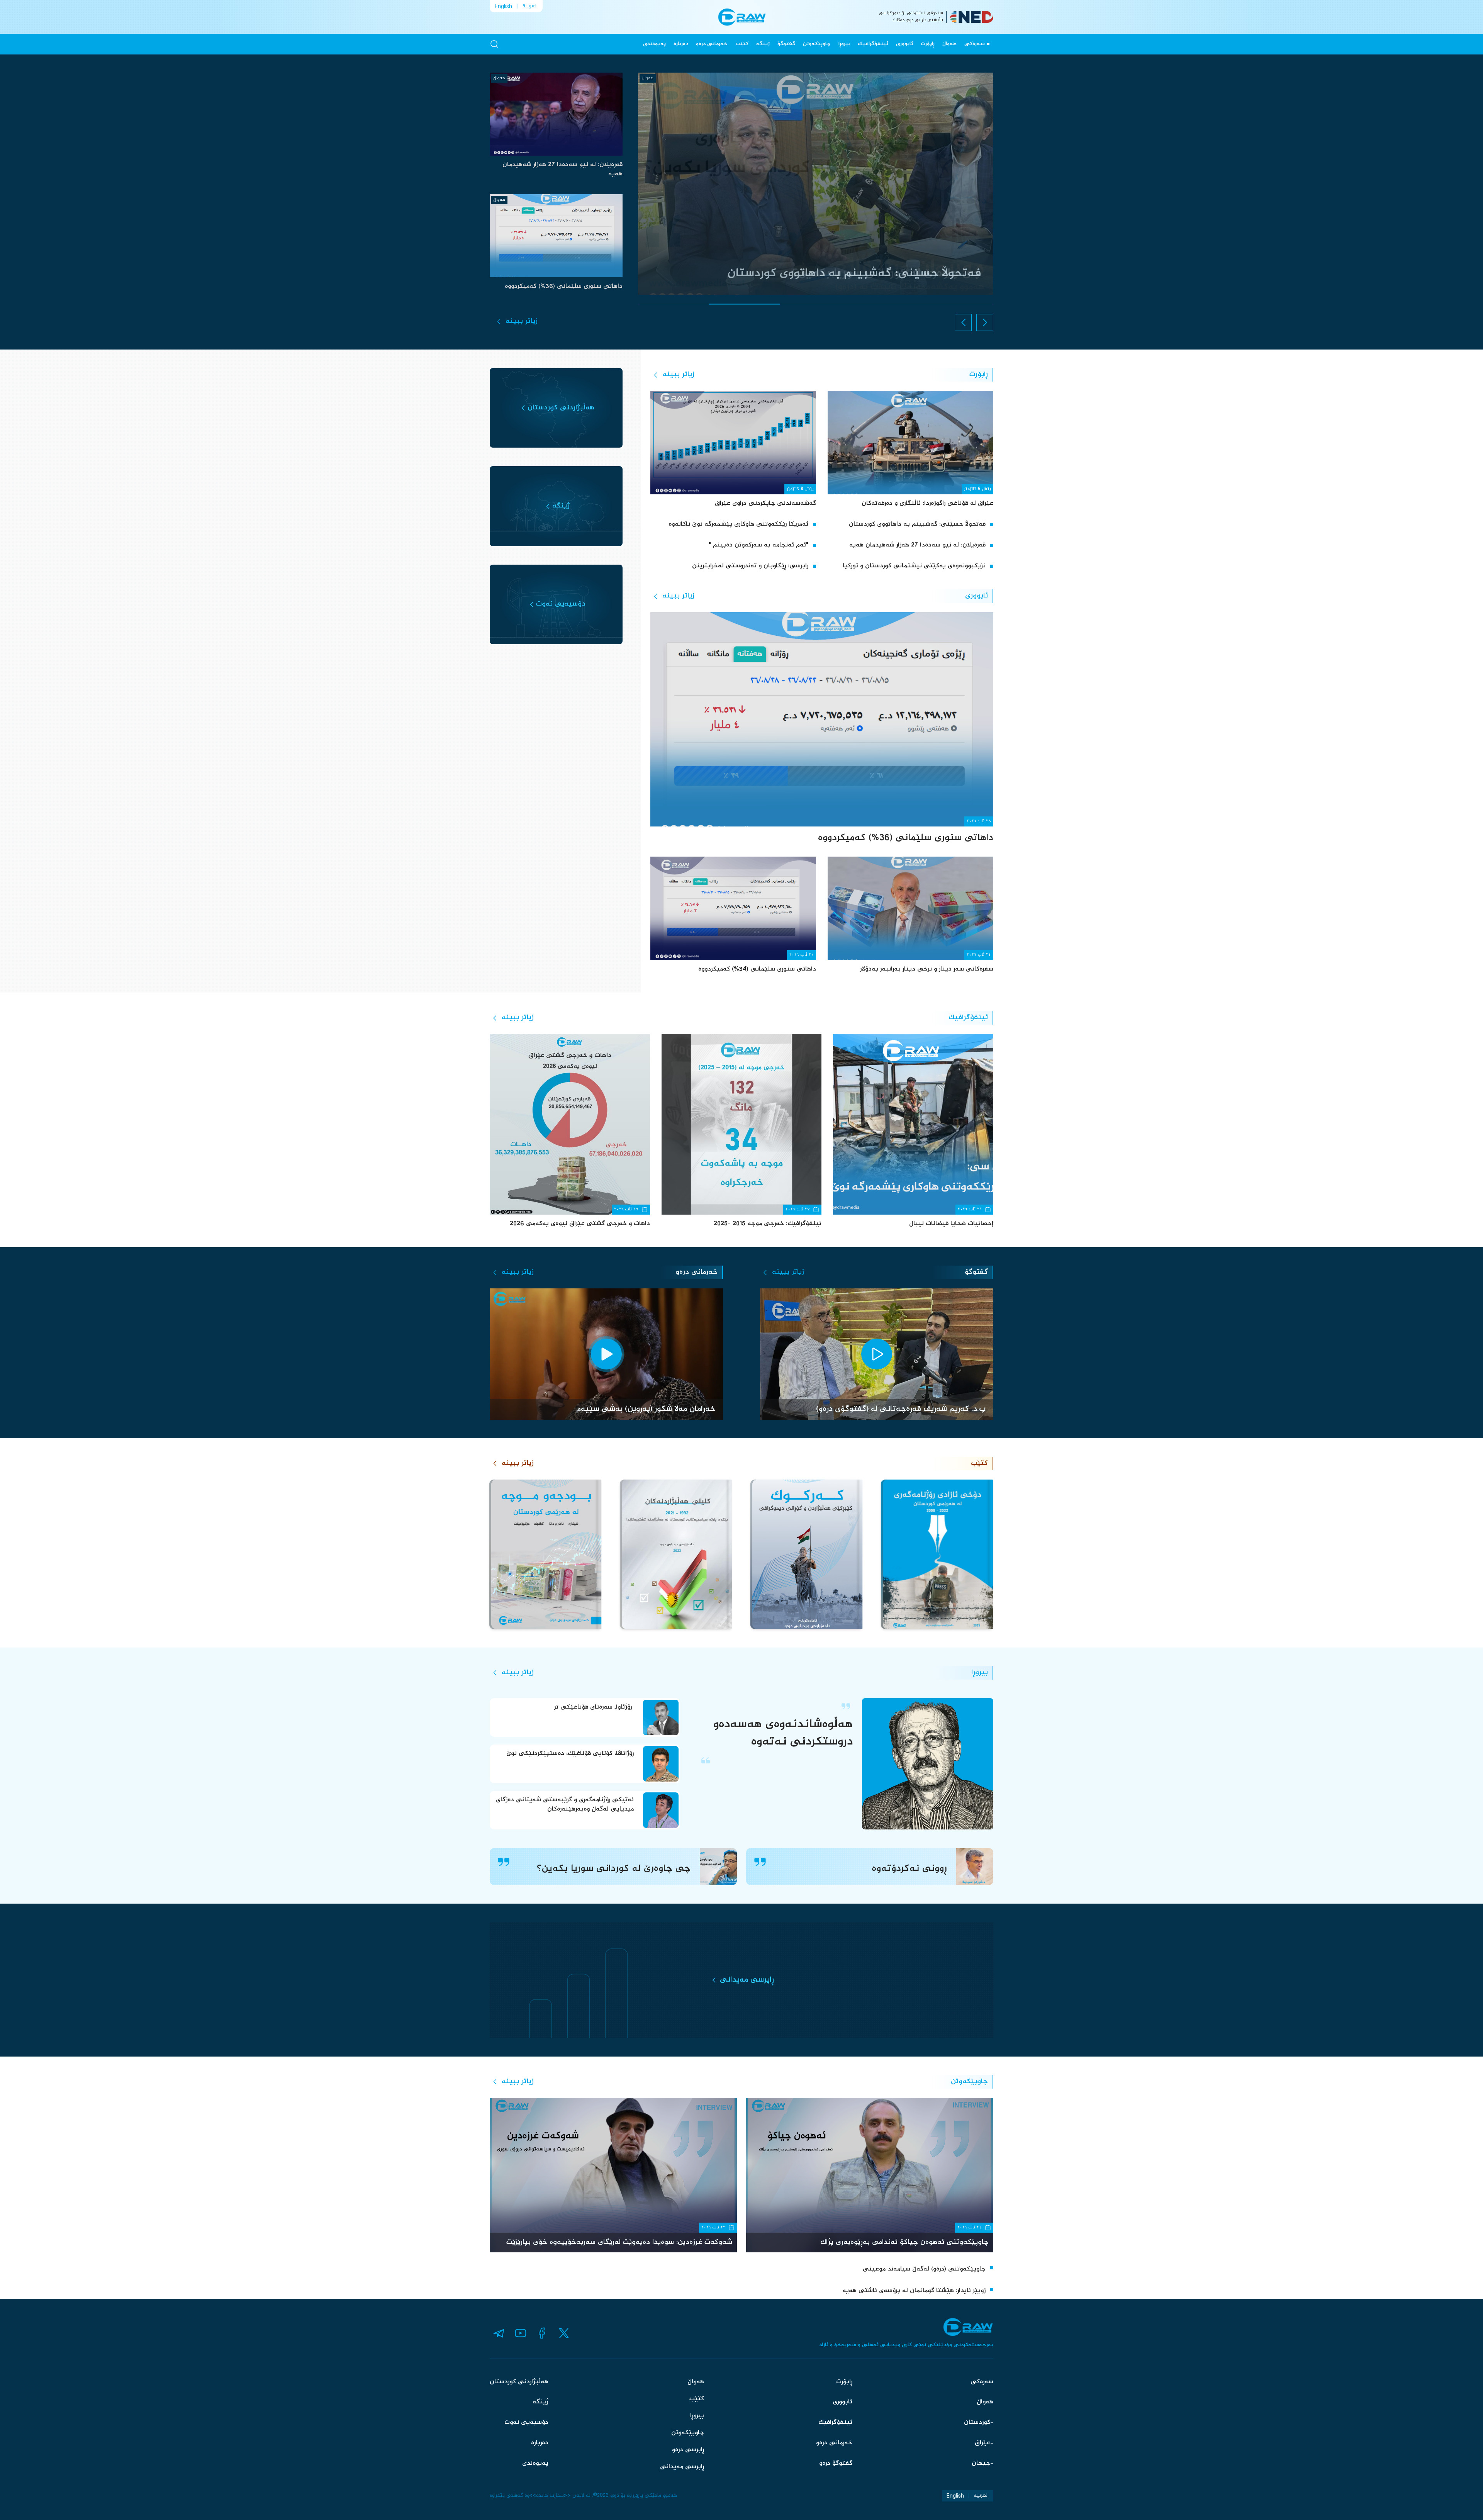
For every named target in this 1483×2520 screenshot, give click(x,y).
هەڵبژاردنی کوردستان (519, 2382)
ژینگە (763, 44)
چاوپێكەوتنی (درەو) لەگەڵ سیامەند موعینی (924, 2269)
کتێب (742, 44)
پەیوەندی (654, 44)
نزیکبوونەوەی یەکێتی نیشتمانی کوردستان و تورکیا (914, 566)
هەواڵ (949, 44)
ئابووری (904, 44)
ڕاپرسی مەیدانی (682, 2467)
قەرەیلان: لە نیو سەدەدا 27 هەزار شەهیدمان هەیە (917, 545)
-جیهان (982, 2463)
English (503, 6)
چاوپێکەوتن (817, 44)
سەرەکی (975, 44)
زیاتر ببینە (522, 321)
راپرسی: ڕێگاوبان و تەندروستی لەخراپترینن (750, 566)
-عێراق (984, 2443)
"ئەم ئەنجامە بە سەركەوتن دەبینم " (758, 545)
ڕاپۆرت (928, 44)
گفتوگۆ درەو (836, 2463)
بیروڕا (844, 44)
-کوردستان (979, 2422)
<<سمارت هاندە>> (550, 2496)
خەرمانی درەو (712, 44)
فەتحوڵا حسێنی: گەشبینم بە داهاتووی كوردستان (917, 524)
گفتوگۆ (786, 44)
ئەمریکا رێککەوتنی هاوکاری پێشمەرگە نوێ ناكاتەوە (738, 524)
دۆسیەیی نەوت (526, 2422)
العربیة (530, 6)
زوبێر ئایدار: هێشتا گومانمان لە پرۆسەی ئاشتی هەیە (914, 2291)
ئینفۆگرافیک (873, 44)
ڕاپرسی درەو (688, 2450)
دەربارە (681, 44)
